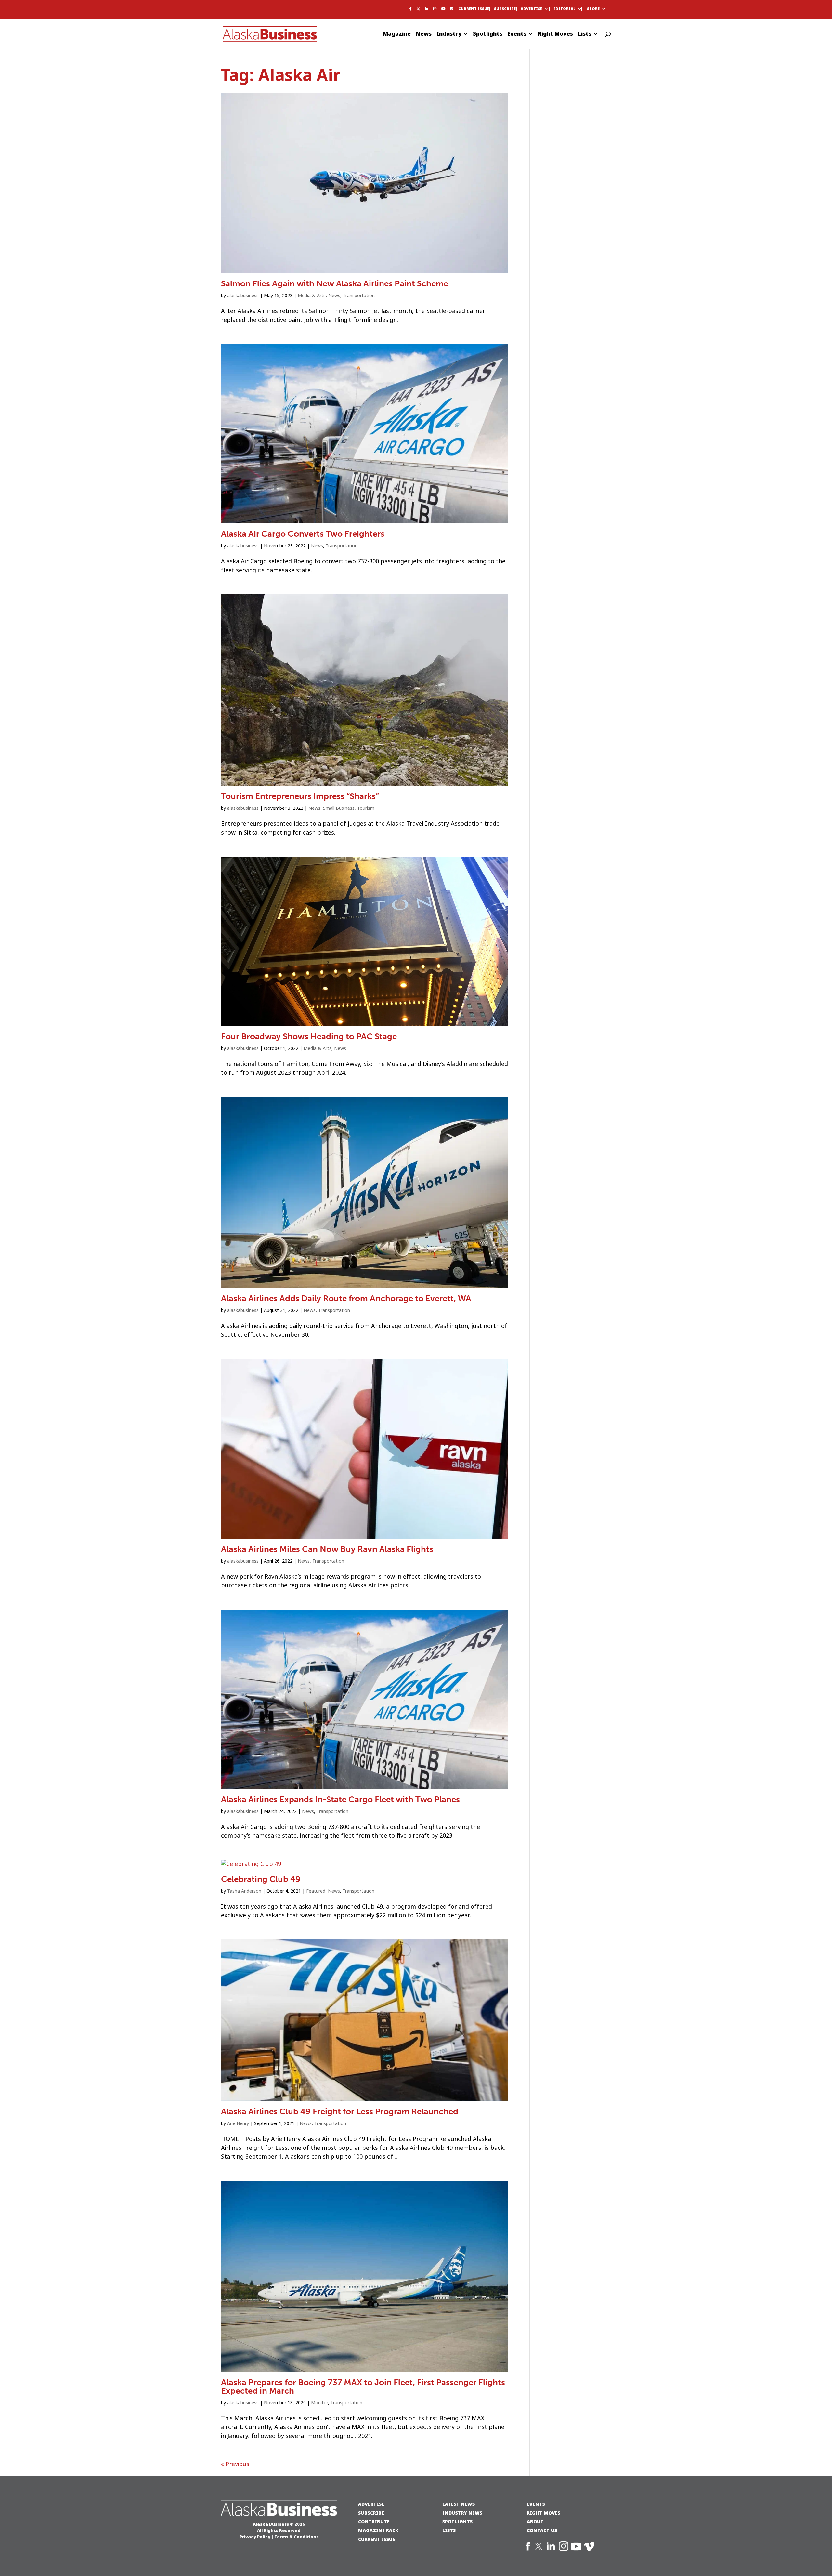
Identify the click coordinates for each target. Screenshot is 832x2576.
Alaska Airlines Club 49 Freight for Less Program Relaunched (340, 2112)
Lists (585, 35)
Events (517, 35)
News (424, 35)
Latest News (459, 2504)
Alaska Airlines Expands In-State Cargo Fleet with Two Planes (340, 1800)
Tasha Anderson (244, 1891)
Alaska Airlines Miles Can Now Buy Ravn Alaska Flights (327, 1549)
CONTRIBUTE (374, 2522)
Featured (316, 1891)
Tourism (366, 808)
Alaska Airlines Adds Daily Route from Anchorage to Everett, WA (346, 1299)
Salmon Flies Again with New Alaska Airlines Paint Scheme (335, 284)
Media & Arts (312, 296)
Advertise (531, 9)
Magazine (397, 35)
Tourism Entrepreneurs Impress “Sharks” (300, 796)
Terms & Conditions (296, 2537)
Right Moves (555, 35)
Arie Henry (238, 2123)
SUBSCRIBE (371, 2513)
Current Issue (474, 9)
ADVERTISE (371, 2504)
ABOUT (535, 2522)
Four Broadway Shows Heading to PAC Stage (309, 1037)
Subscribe (505, 9)
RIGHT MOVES (544, 2513)
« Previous (235, 2464)
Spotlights (488, 35)
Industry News (462, 2513)
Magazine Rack (378, 2530)
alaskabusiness (243, 296)
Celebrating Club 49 (261, 1879)
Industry (449, 35)
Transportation (359, 296)
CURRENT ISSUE (377, 2539)
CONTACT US (542, 2530)
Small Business (339, 808)
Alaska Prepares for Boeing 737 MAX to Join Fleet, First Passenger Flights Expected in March (363, 2387)
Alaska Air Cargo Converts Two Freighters (303, 534)
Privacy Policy (255, 2537)
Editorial (565, 9)
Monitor (319, 2403)
